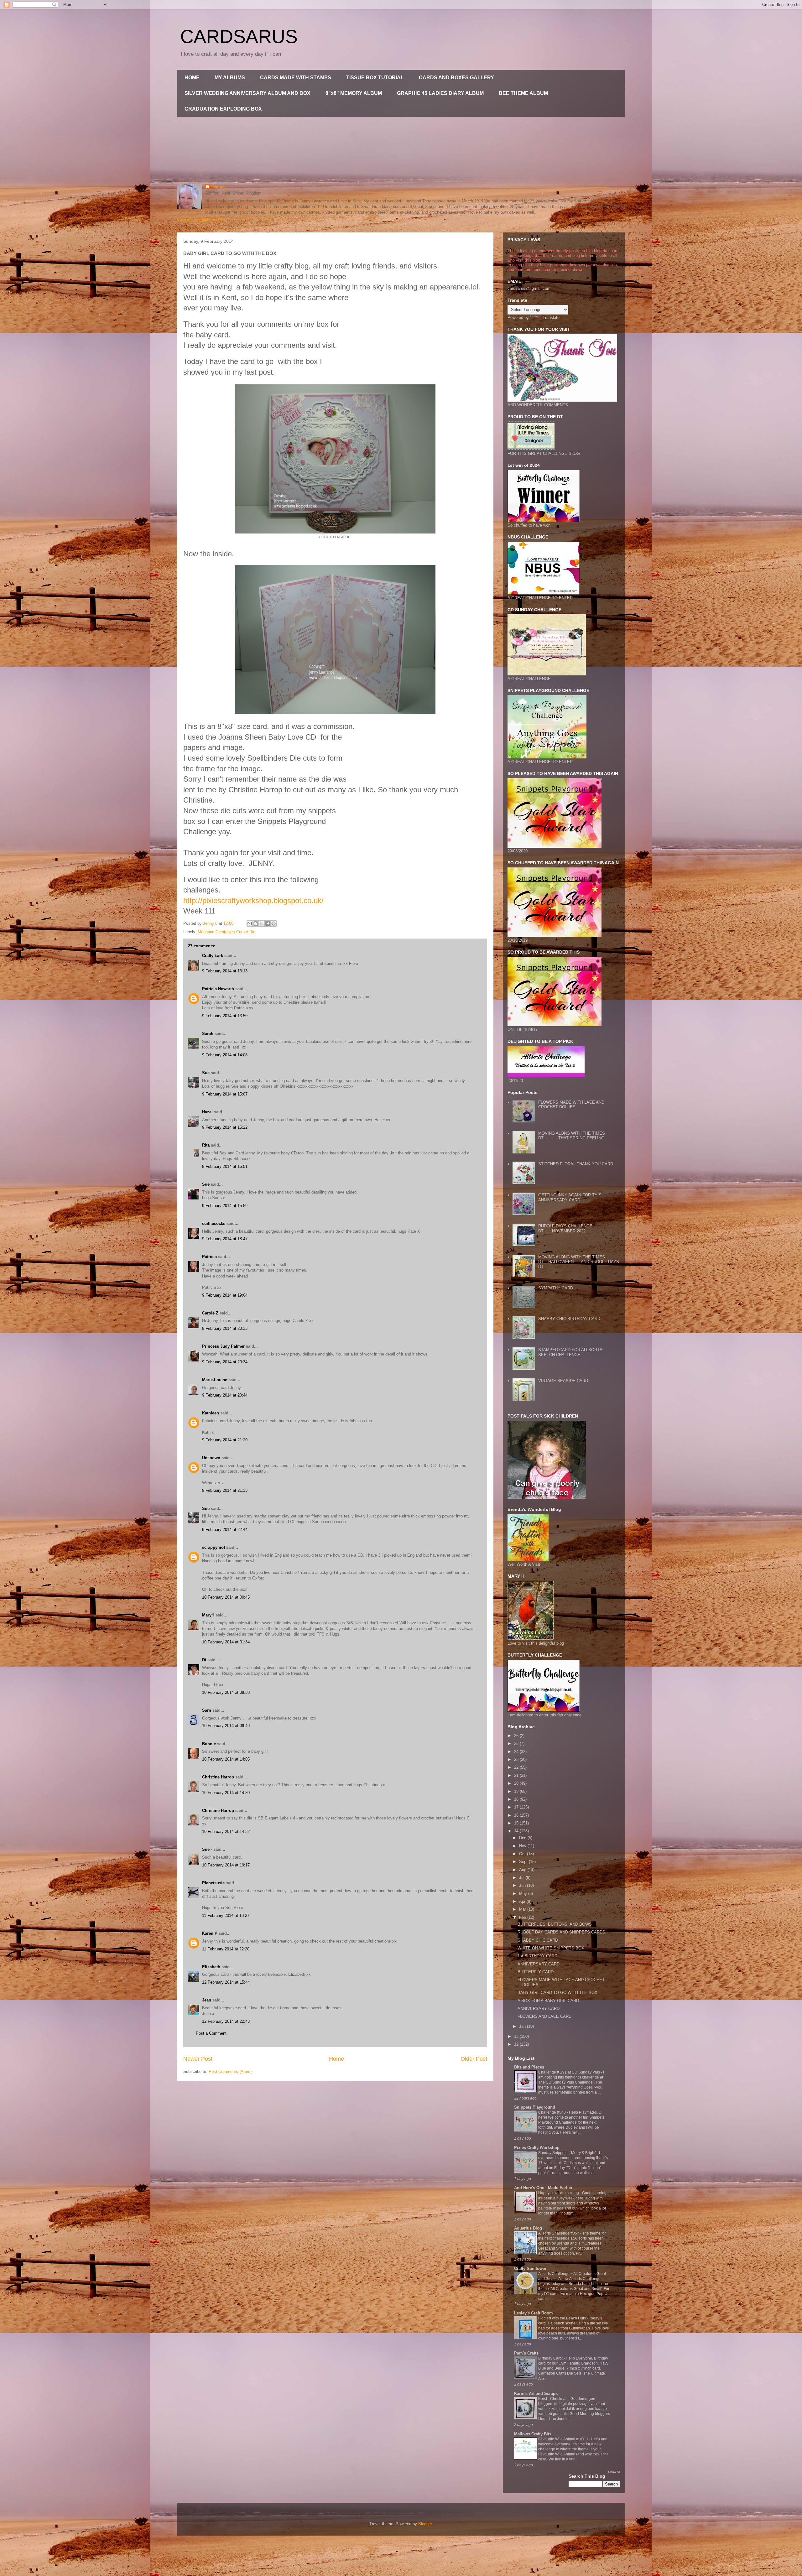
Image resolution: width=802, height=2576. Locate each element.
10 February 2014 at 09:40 (226, 1726)
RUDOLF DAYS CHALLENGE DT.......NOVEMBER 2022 (565, 1228)
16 (517, 1815)
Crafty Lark (213, 956)
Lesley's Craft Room (534, 2313)
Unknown (211, 1458)
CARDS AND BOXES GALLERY (456, 78)
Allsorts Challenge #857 (559, 2233)
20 (517, 1783)
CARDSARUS (239, 36)
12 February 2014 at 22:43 (226, 2021)
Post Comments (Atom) (230, 2071)
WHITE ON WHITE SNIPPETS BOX (551, 1948)
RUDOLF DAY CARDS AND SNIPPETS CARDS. (562, 1932)
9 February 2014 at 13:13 (225, 971)
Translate (551, 317)
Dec (523, 1838)
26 (517, 1736)
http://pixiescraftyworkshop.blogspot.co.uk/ (253, 900)
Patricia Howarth (218, 989)
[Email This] (250, 924)
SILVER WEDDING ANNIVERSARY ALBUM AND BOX (247, 93)
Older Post (474, 2059)
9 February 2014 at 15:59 (225, 1206)
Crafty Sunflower (530, 2269)
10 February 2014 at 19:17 (226, 1865)
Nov (523, 1846)
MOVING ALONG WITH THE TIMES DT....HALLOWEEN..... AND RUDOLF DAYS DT (579, 1262)
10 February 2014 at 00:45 (226, 1597)
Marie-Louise (215, 1380)
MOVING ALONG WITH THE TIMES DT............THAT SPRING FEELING (572, 1136)
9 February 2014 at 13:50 (225, 1016)
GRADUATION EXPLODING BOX (223, 109)
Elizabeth (211, 1967)
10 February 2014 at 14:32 (226, 1832)
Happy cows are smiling (559, 2193)
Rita (206, 1145)
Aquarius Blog (528, 2228)
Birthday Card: (551, 2358)
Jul (522, 1878)
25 (517, 1743)
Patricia (209, 1257)
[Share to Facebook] (268, 924)
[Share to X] (262, 924)
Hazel (207, 1112)
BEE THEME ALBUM (523, 93)
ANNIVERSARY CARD (539, 1964)
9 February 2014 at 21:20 (225, 1440)
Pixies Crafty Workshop (537, 2148)
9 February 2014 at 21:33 (225, 1490)
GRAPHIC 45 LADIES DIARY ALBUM (440, 93)
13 (517, 2036)
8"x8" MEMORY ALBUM (354, 93)
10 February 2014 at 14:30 (226, 1793)
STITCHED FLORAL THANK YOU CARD (576, 1164)
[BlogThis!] (256, 924)
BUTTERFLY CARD (536, 1972)
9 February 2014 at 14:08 (225, 1055)
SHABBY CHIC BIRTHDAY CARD (569, 1319)
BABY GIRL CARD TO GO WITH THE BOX (557, 1993)
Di (204, 1660)
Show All (614, 2472)
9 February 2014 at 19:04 (225, 1295)
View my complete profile (200, 220)
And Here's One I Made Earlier (543, 2188)
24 (517, 1752)
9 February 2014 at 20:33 (225, 1328)
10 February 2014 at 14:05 (226, 1759)
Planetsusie (213, 1883)
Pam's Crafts (526, 2353)
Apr (523, 1901)
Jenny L (219, 187)
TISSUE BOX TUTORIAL (375, 78)
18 (517, 1799)
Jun (523, 1885)
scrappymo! (214, 1547)
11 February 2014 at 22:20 (226, 1949)
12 (517, 2044)
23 (517, 1759)
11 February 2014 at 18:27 (226, 1915)
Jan (523, 2026)
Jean (207, 2000)
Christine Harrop (218, 1777)
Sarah (208, 1034)
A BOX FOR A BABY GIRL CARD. (549, 2001)
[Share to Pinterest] (273, 924)
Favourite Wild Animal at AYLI (563, 2439)
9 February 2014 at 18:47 (225, 1239)
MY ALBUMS (230, 78)
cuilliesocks (214, 1223)
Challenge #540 (552, 2112)
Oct (523, 1854)
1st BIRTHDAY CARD (537, 1956)
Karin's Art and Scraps (536, 2394)
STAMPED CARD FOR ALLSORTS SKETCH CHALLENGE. (570, 1352)
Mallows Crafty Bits (533, 2434)
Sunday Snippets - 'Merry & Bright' (568, 2153)
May (524, 1894)
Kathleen (211, 1413)
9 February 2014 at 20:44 (225, 1395)
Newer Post (198, 2059)
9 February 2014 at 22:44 (225, 1530)
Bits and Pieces (529, 2067)
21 (517, 1775)
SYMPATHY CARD (556, 1288)
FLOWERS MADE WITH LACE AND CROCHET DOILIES (571, 1105)
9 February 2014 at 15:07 (225, 1094)
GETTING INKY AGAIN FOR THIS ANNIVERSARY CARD (570, 1197)
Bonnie (209, 1744)
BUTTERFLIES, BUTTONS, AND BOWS (555, 1924)
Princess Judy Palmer (223, 1346)
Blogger (425, 2524)
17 (517, 1807)
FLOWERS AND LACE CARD (544, 2016)
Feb (523, 1917)
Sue (206, 1073)
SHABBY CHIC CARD (538, 1940)
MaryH (208, 1615)
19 (517, 1791)
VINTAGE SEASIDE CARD (563, 1381)
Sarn (207, 1710)
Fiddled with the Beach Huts (562, 2318)
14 (517, 1831)
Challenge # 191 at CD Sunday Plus (570, 2072)
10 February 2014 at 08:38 (226, 1692)
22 (517, 1767)
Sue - (207, 1849)
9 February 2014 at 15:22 (225, 1127)
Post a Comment (211, 2033)
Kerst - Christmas (553, 2399)
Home (336, 2059)
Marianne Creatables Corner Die (227, 932)
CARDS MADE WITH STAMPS (296, 78)
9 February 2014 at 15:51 (225, 1166)
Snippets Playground (535, 2107)
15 (517, 1823)
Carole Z (210, 1313)
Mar (523, 1909)
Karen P (210, 1933)
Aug (523, 1870)
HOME (192, 78)
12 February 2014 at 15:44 (226, 1982)
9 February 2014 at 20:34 (225, 1362)
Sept (524, 1862)
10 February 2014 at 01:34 (226, 1642)
